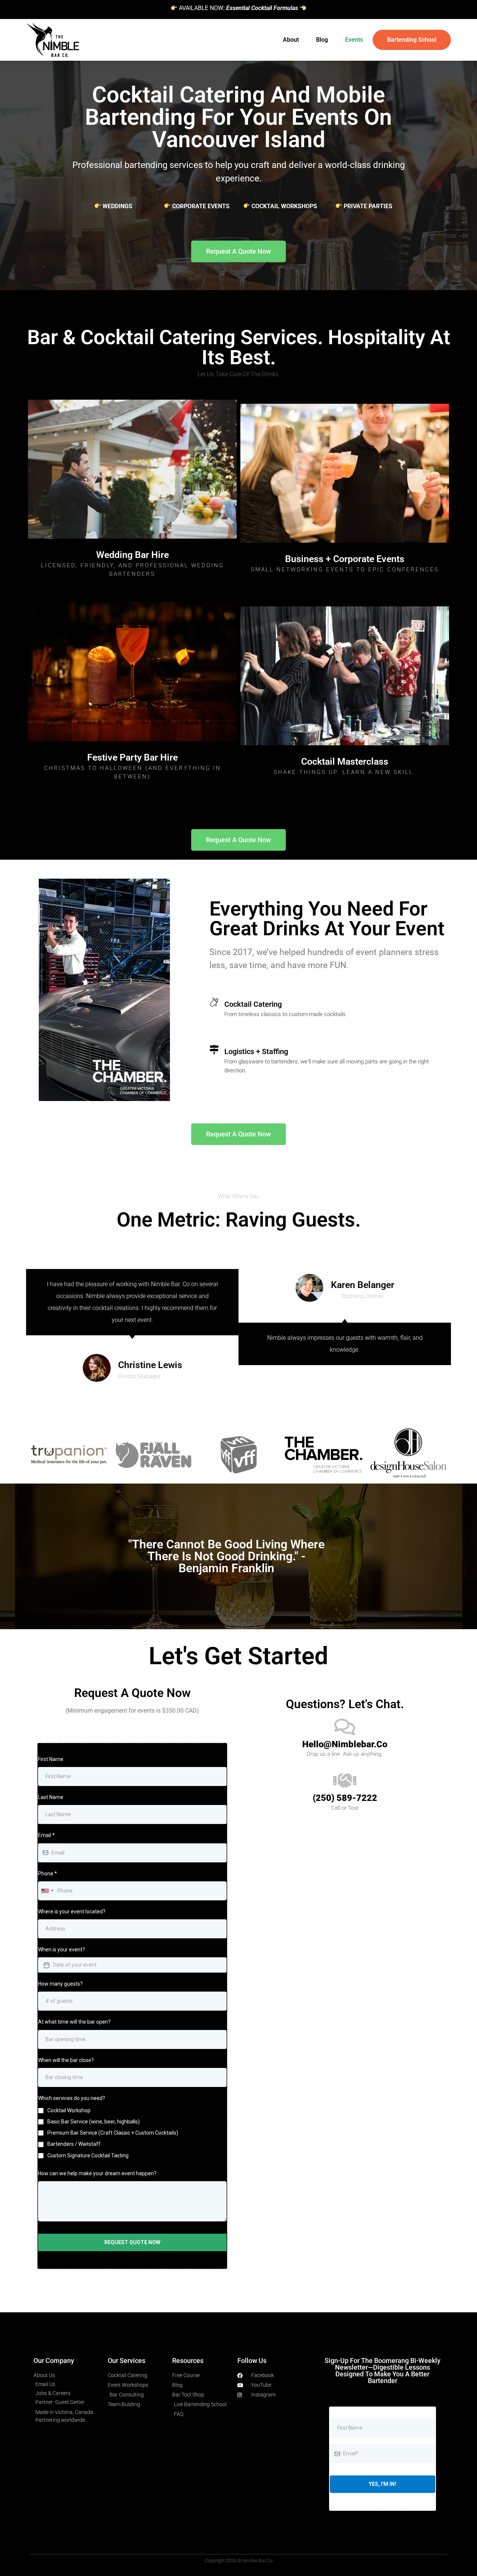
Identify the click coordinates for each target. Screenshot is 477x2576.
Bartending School (412, 40)
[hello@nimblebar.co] (345, 1727)
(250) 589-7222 (345, 1798)
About (291, 40)
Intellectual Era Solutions (252, 2339)
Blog (322, 40)
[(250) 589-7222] (345, 1780)
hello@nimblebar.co (345, 1744)
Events (354, 40)
